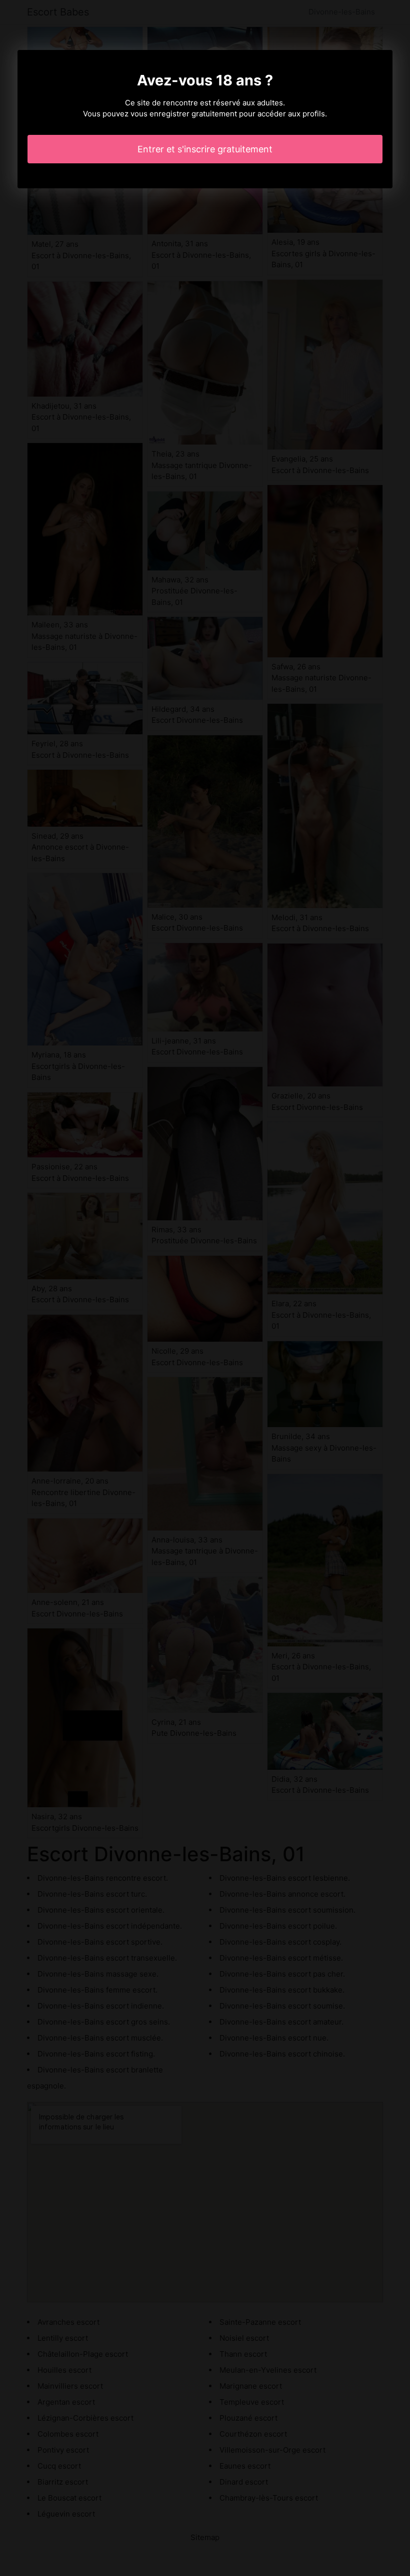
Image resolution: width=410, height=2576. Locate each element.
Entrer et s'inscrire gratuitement (205, 149)
